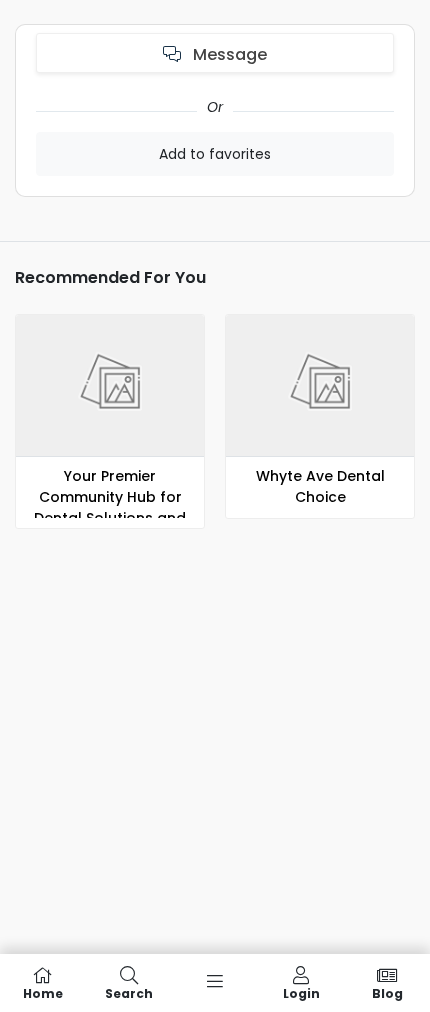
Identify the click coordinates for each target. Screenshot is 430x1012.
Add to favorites (215, 154)
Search (129, 992)
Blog (387, 992)
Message (228, 54)
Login (301, 992)
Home (43, 992)
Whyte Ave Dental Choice (320, 486)
